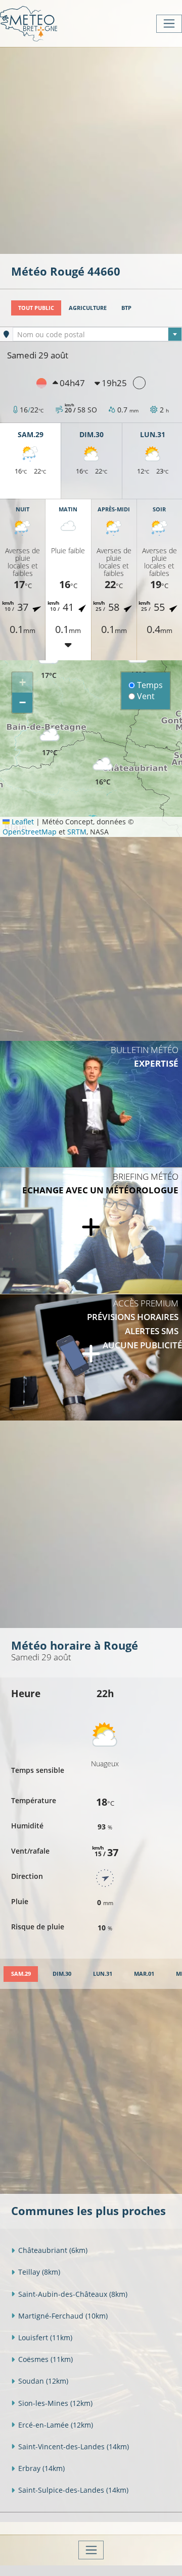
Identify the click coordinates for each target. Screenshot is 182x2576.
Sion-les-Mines (55, 2403)
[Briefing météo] (91, 1231)
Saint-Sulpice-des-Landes (73, 2490)
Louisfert (45, 2337)
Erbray (41, 2468)
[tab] (21, 1974)
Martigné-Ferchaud (63, 2316)
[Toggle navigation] (169, 24)
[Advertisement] (91, 149)
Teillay (39, 2272)
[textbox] (97, 335)
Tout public (36, 308)
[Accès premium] (91, 1357)
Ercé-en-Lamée (56, 2425)
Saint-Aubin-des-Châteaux (73, 2294)
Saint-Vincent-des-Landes (74, 2447)
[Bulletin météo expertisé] (91, 1104)
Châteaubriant (53, 2250)
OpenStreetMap (30, 832)
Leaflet (22, 822)
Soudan (43, 2381)
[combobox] (97, 334)
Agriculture (88, 308)
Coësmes (45, 2359)
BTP (126, 308)
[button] (50, 742)
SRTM (77, 832)
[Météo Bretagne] (29, 23)
